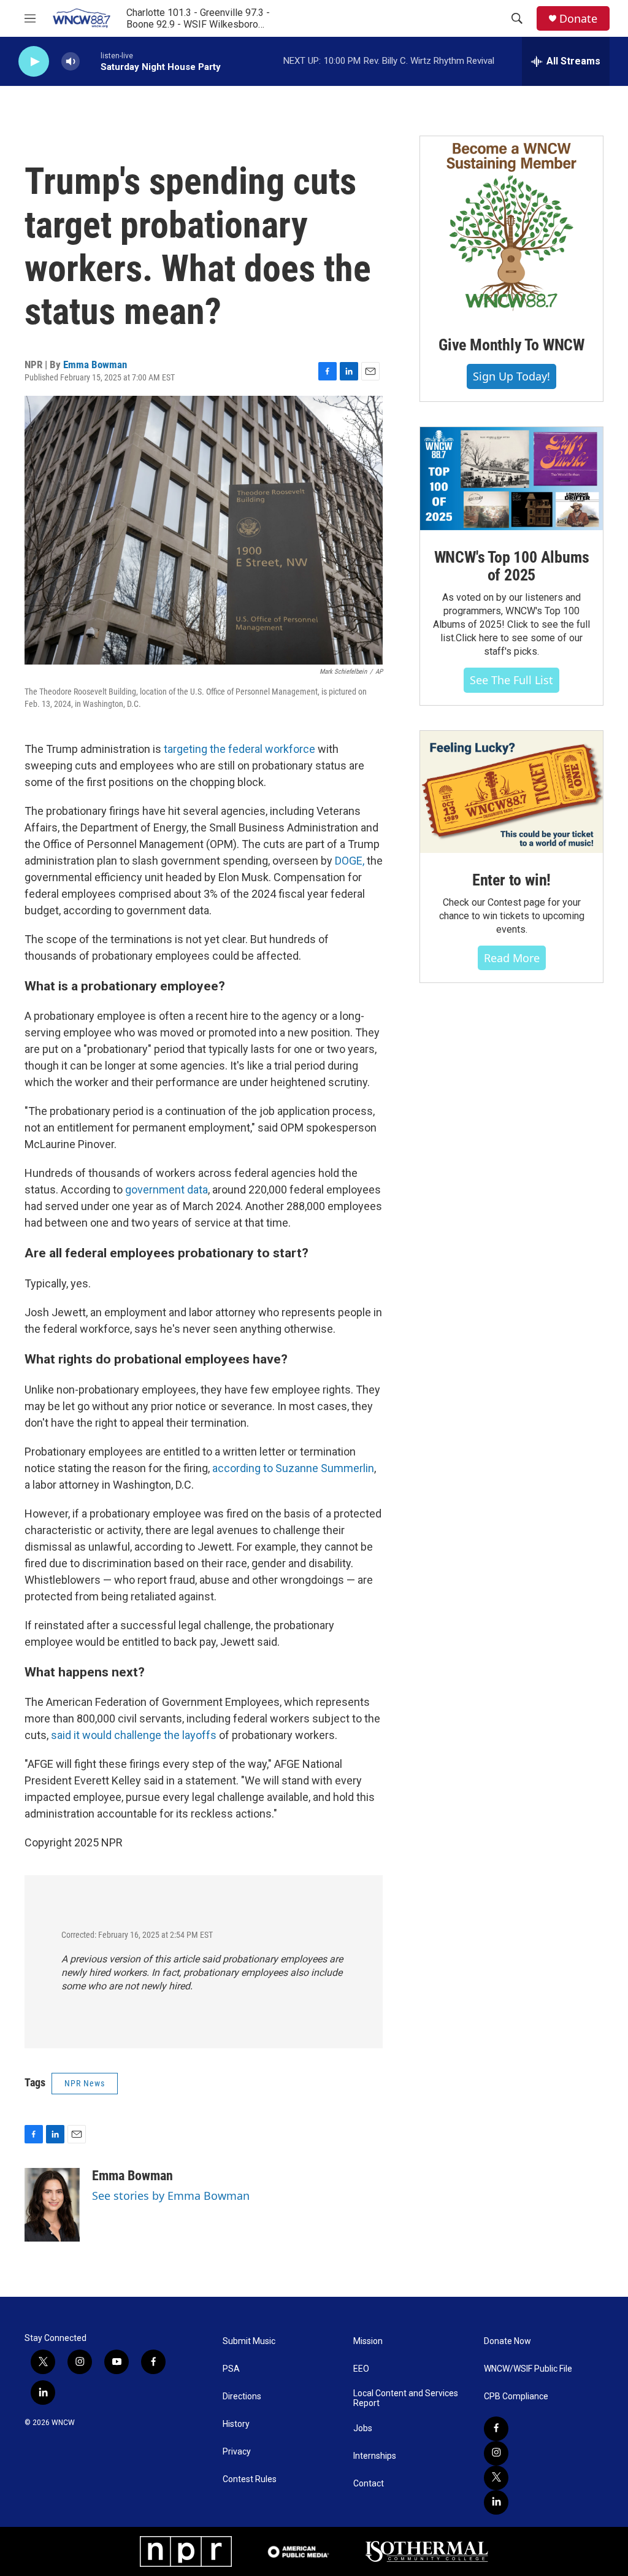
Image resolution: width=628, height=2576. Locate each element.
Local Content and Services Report (406, 2398)
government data (167, 1190)
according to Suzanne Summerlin (293, 1468)
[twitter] (496, 2478)
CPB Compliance (516, 2397)
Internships (375, 2456)
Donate (578, 19)
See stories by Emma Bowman (171, 2196)
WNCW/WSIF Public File (528, 2369)
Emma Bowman (95, 364)
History (236, 2424)
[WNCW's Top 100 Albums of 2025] (511, 479)
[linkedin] (496, 2502)
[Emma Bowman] (52, 2205)
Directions (242, 2397)
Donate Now (507, 2341)
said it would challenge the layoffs (134, 1735)
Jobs (363, 2428)
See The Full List (511, 680)
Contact (369, 2484)
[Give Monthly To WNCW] (511, 227)
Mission (368, 2341)
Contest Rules (250, 2479)
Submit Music (249, 2341)
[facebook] (496, 2429)
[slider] (90, 61)
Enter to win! (511, 880)
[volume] (71, 62)
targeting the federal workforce (239, 749)
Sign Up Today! (511, 376)
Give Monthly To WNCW (511, 345)
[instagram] (496, 2453)
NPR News (85, 2083)
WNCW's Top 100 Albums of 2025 (512, 566)
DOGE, (350, 861)
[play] (34, 62)
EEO (361, 2369)
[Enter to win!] (511, 792)
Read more (512, 958)
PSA (231, 2369)
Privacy (237, 2452)
